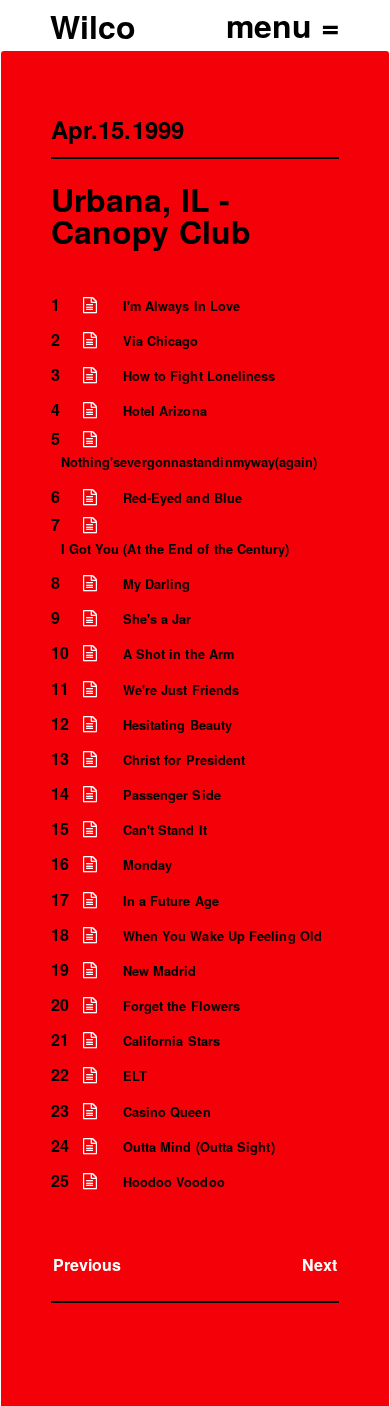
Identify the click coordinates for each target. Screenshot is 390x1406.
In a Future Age (171, 901)
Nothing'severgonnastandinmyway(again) (189, 462)
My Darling (157, 584)
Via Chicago (161, 341)
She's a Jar (157, 619)
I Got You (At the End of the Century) (175, 549)
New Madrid (160, 971)
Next (319, 1264)
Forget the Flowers (181, 1006)
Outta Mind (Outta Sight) (199, 1147)
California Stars (171, 1041)
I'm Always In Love (181, 306)
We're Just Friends (181, 690)
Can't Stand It (165, 830)
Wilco (93, 26)
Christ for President (184, 760)
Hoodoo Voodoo (174, 1182)
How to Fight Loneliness (199, 376)
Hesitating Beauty (177, 725)
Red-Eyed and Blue (182, 498)
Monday (147, 865)
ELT (135, 1076)
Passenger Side (172, 795)
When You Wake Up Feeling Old (222, 936)
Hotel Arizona (165, 411)
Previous (87, 1264)
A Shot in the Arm (178, 654)
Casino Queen (167, 1112)
